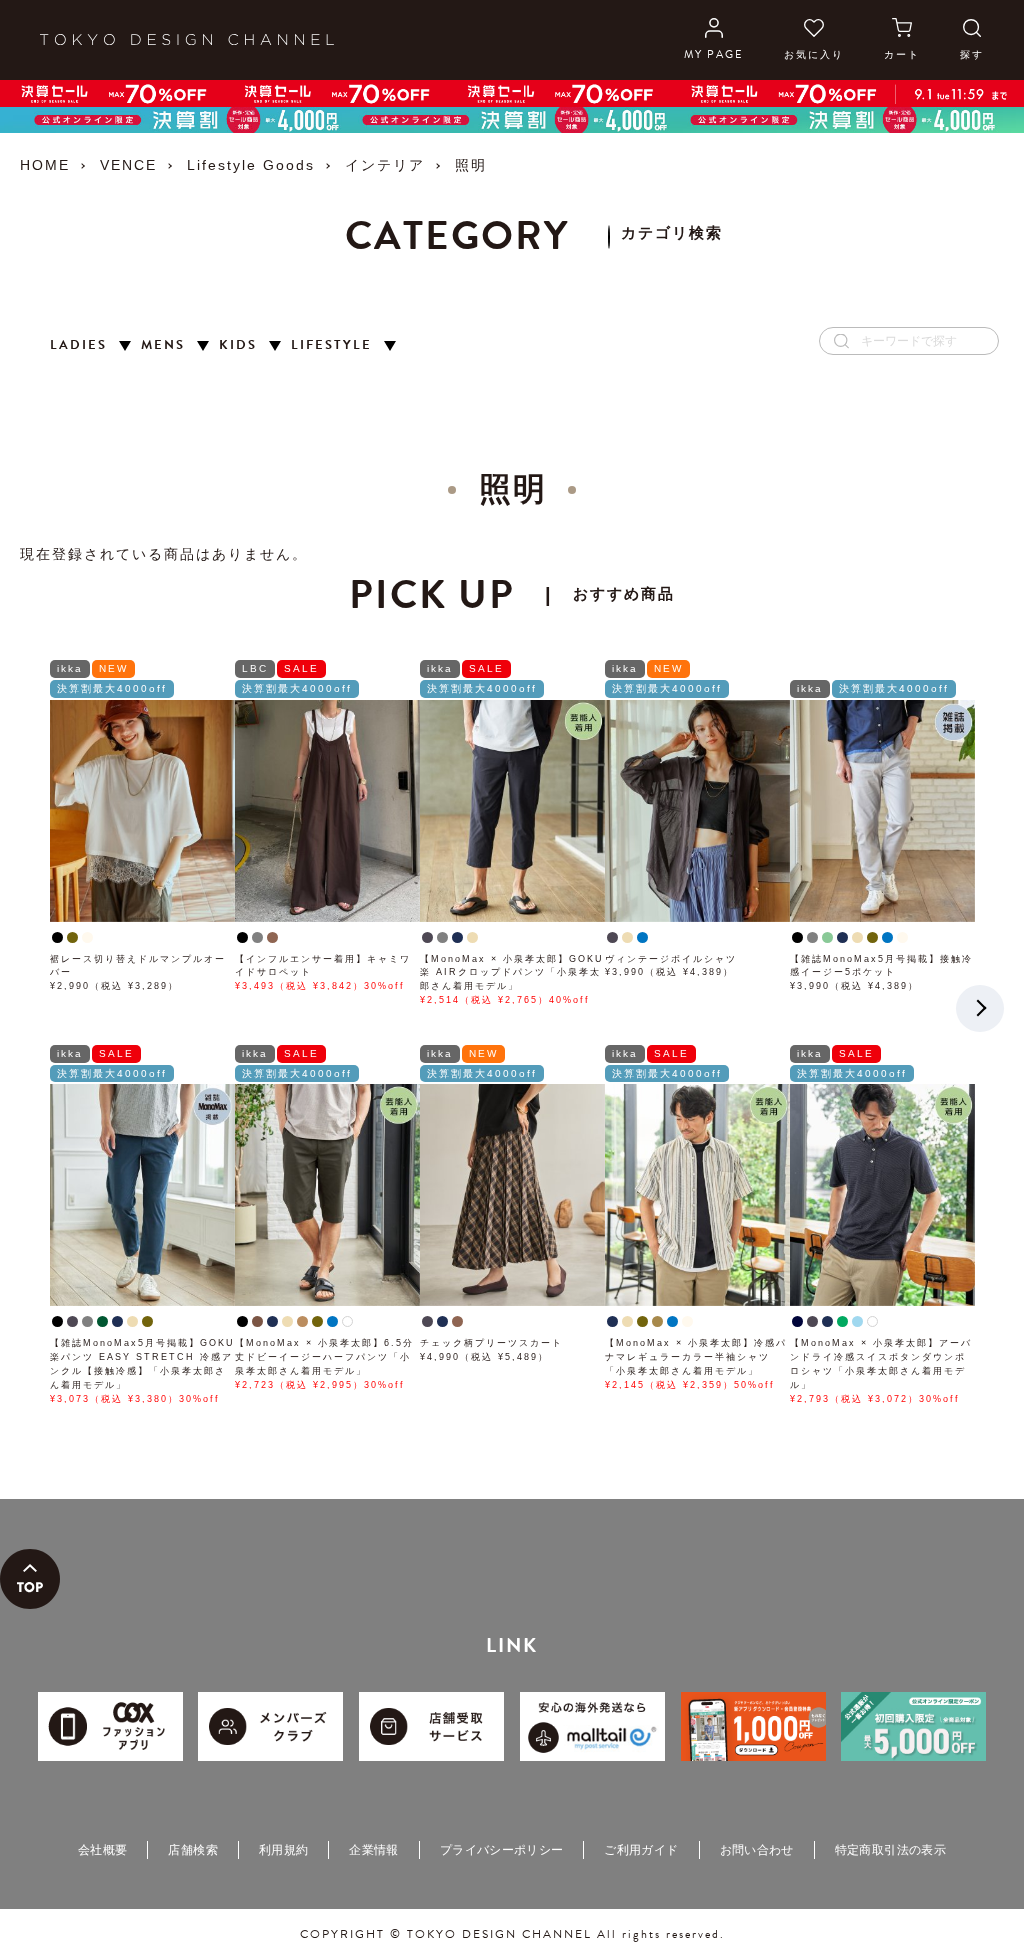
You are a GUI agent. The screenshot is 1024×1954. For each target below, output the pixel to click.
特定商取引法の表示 (890, 1850)
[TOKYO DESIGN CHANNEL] (187, 40)
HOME (45, 165)
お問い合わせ (757, 1850)
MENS (163, 345)
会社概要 (102, 1850)
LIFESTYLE (331, 345)
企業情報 (373, 1850)
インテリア (385, 165)
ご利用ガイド (641, 1850)
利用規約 (283, 1850)
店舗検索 (192, 1850)
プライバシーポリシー (502, 1850)
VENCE (128, 165)
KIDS (238, 345)
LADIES (78, 345)
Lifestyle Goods (251, 165)
